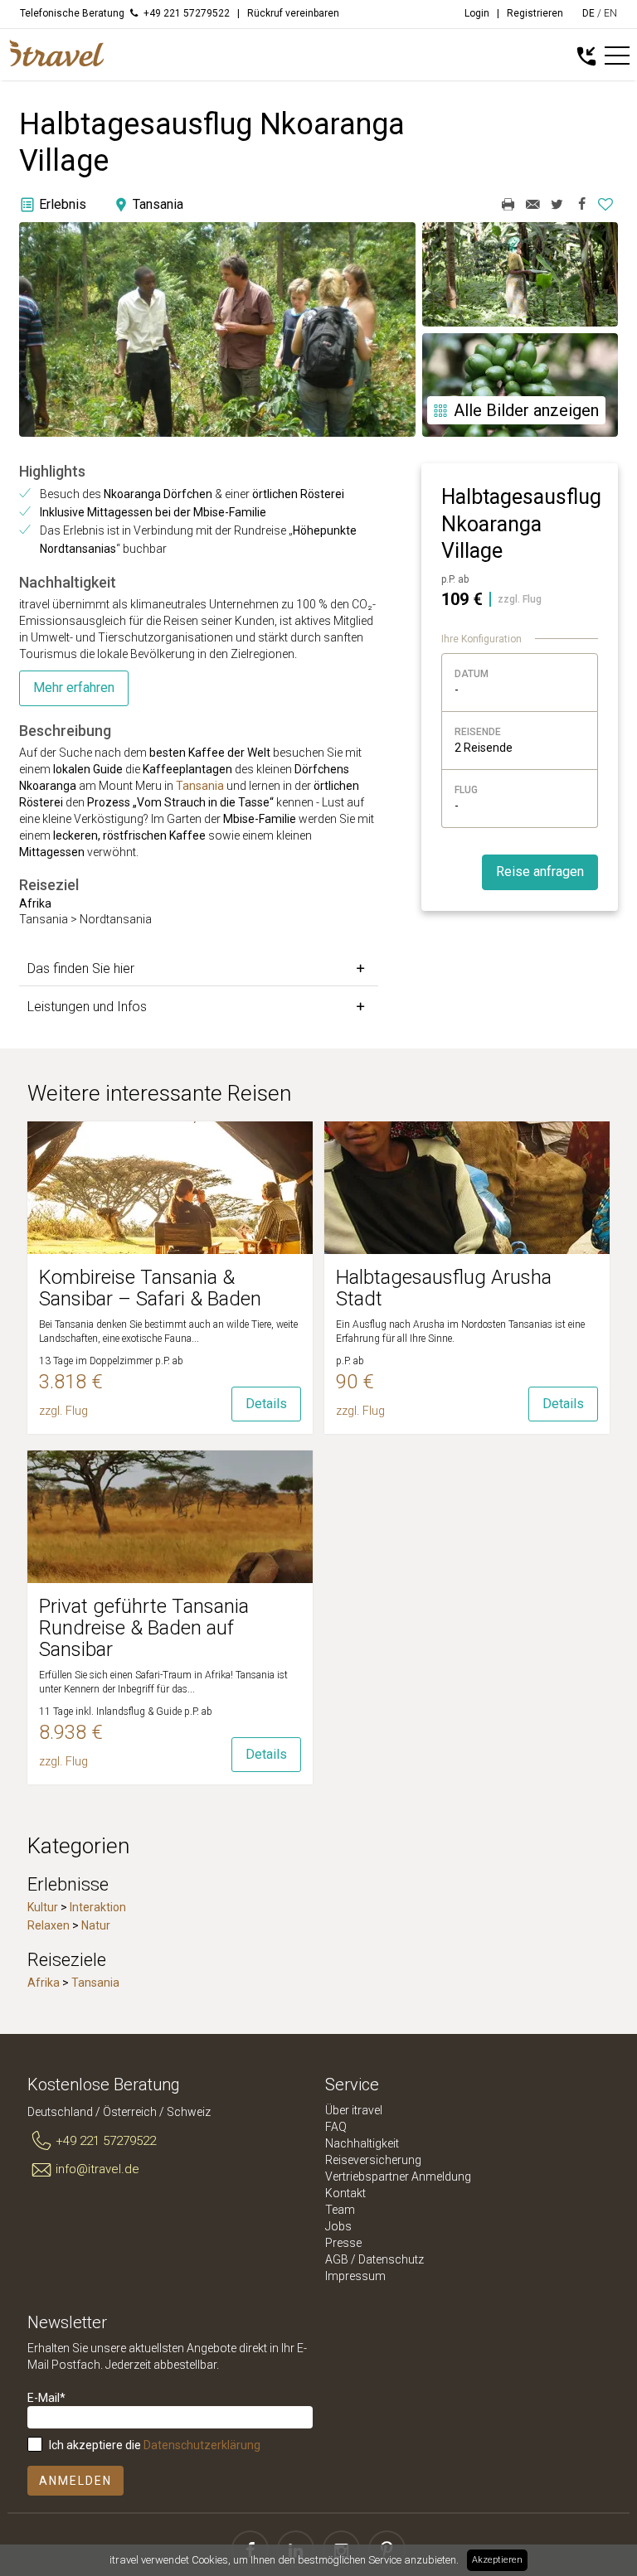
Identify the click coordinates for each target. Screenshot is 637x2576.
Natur (96, 1925)
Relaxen (49, 1925)
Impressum (355, 2276)
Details (266, 1404)
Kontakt (345, 2193)
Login (477, 13)
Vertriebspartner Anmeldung (398, 2177)
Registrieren (535, 13)
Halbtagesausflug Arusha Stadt (444, 1288)
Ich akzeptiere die (155, 2445)
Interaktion (98, 1907)
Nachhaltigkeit (362, 2143)
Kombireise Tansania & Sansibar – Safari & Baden (150, 1288)
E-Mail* (46, 2398)
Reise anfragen (540, 872)
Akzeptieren (497, 2560)
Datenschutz (391, 2259)
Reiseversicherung (373, 2160)
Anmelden (75, 2481)
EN (610, 13)
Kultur (43, 1907)
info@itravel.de (97, 2169)
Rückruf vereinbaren (293, 13)
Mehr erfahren (74, 688)
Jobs (338, 2226)
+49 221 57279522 (106, 2141)
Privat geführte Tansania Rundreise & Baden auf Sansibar (144, 1628)
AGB (337, 2259)
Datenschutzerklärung (202, 2445)
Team (340, 2210)
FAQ (336, 2127)
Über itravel (354, 2110)
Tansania (200, 786)
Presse (343, 2243)
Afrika (44, 1983)
